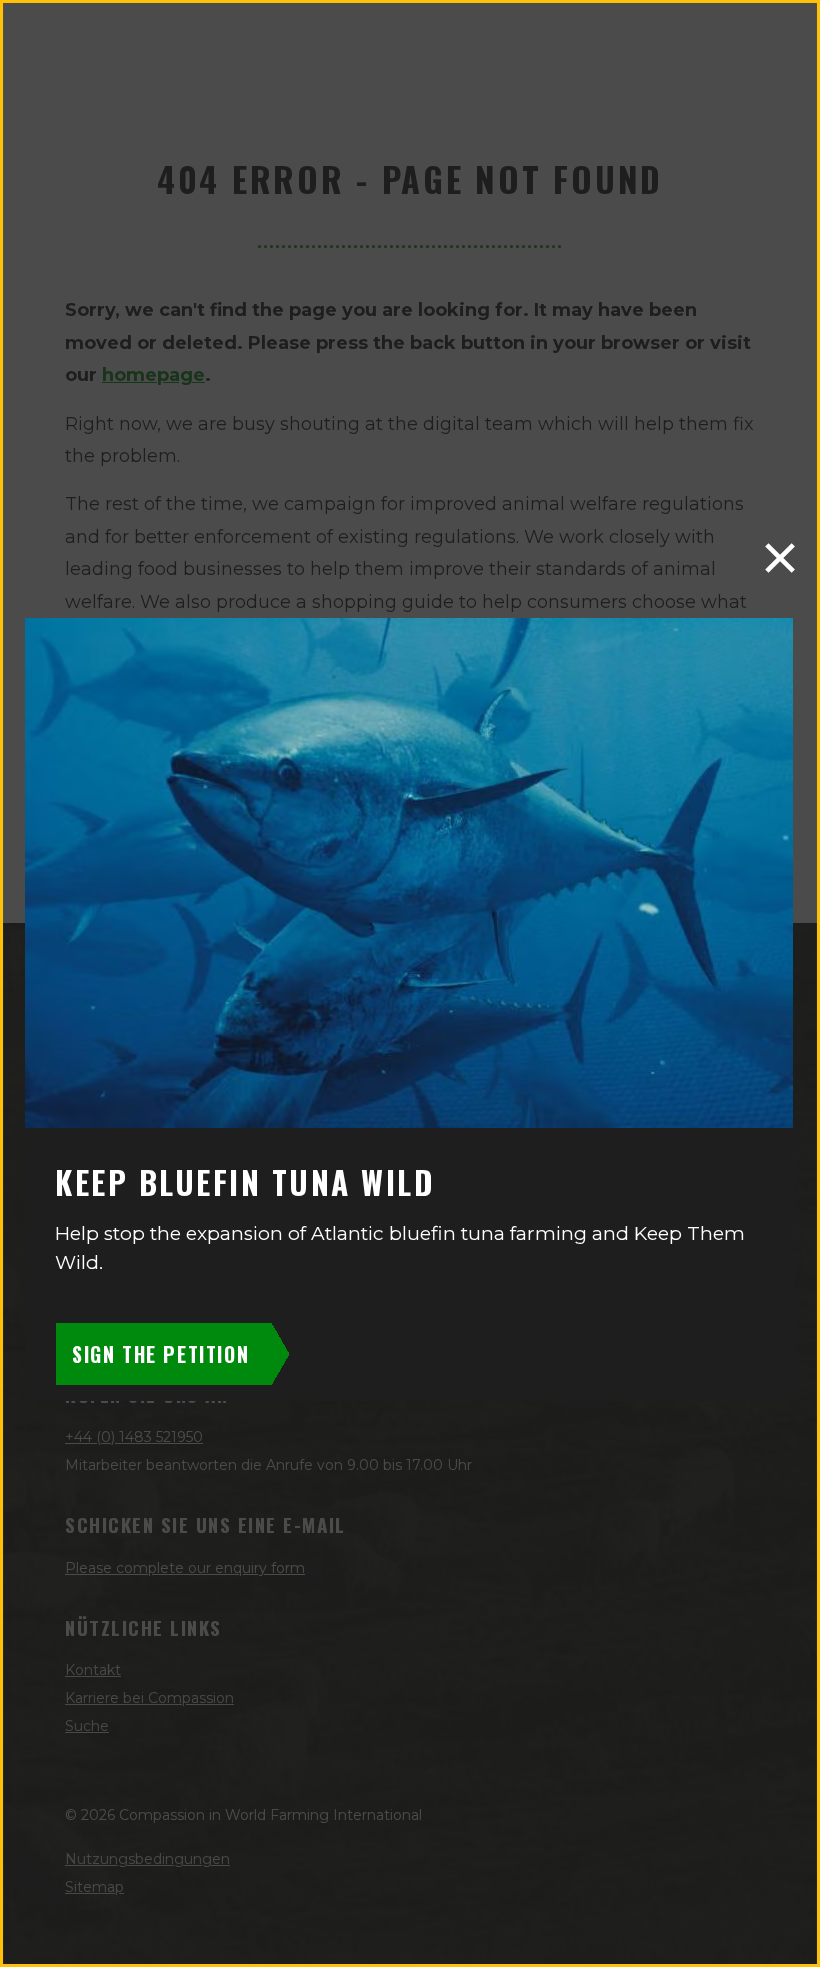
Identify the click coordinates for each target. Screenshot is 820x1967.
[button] (780, 558)
